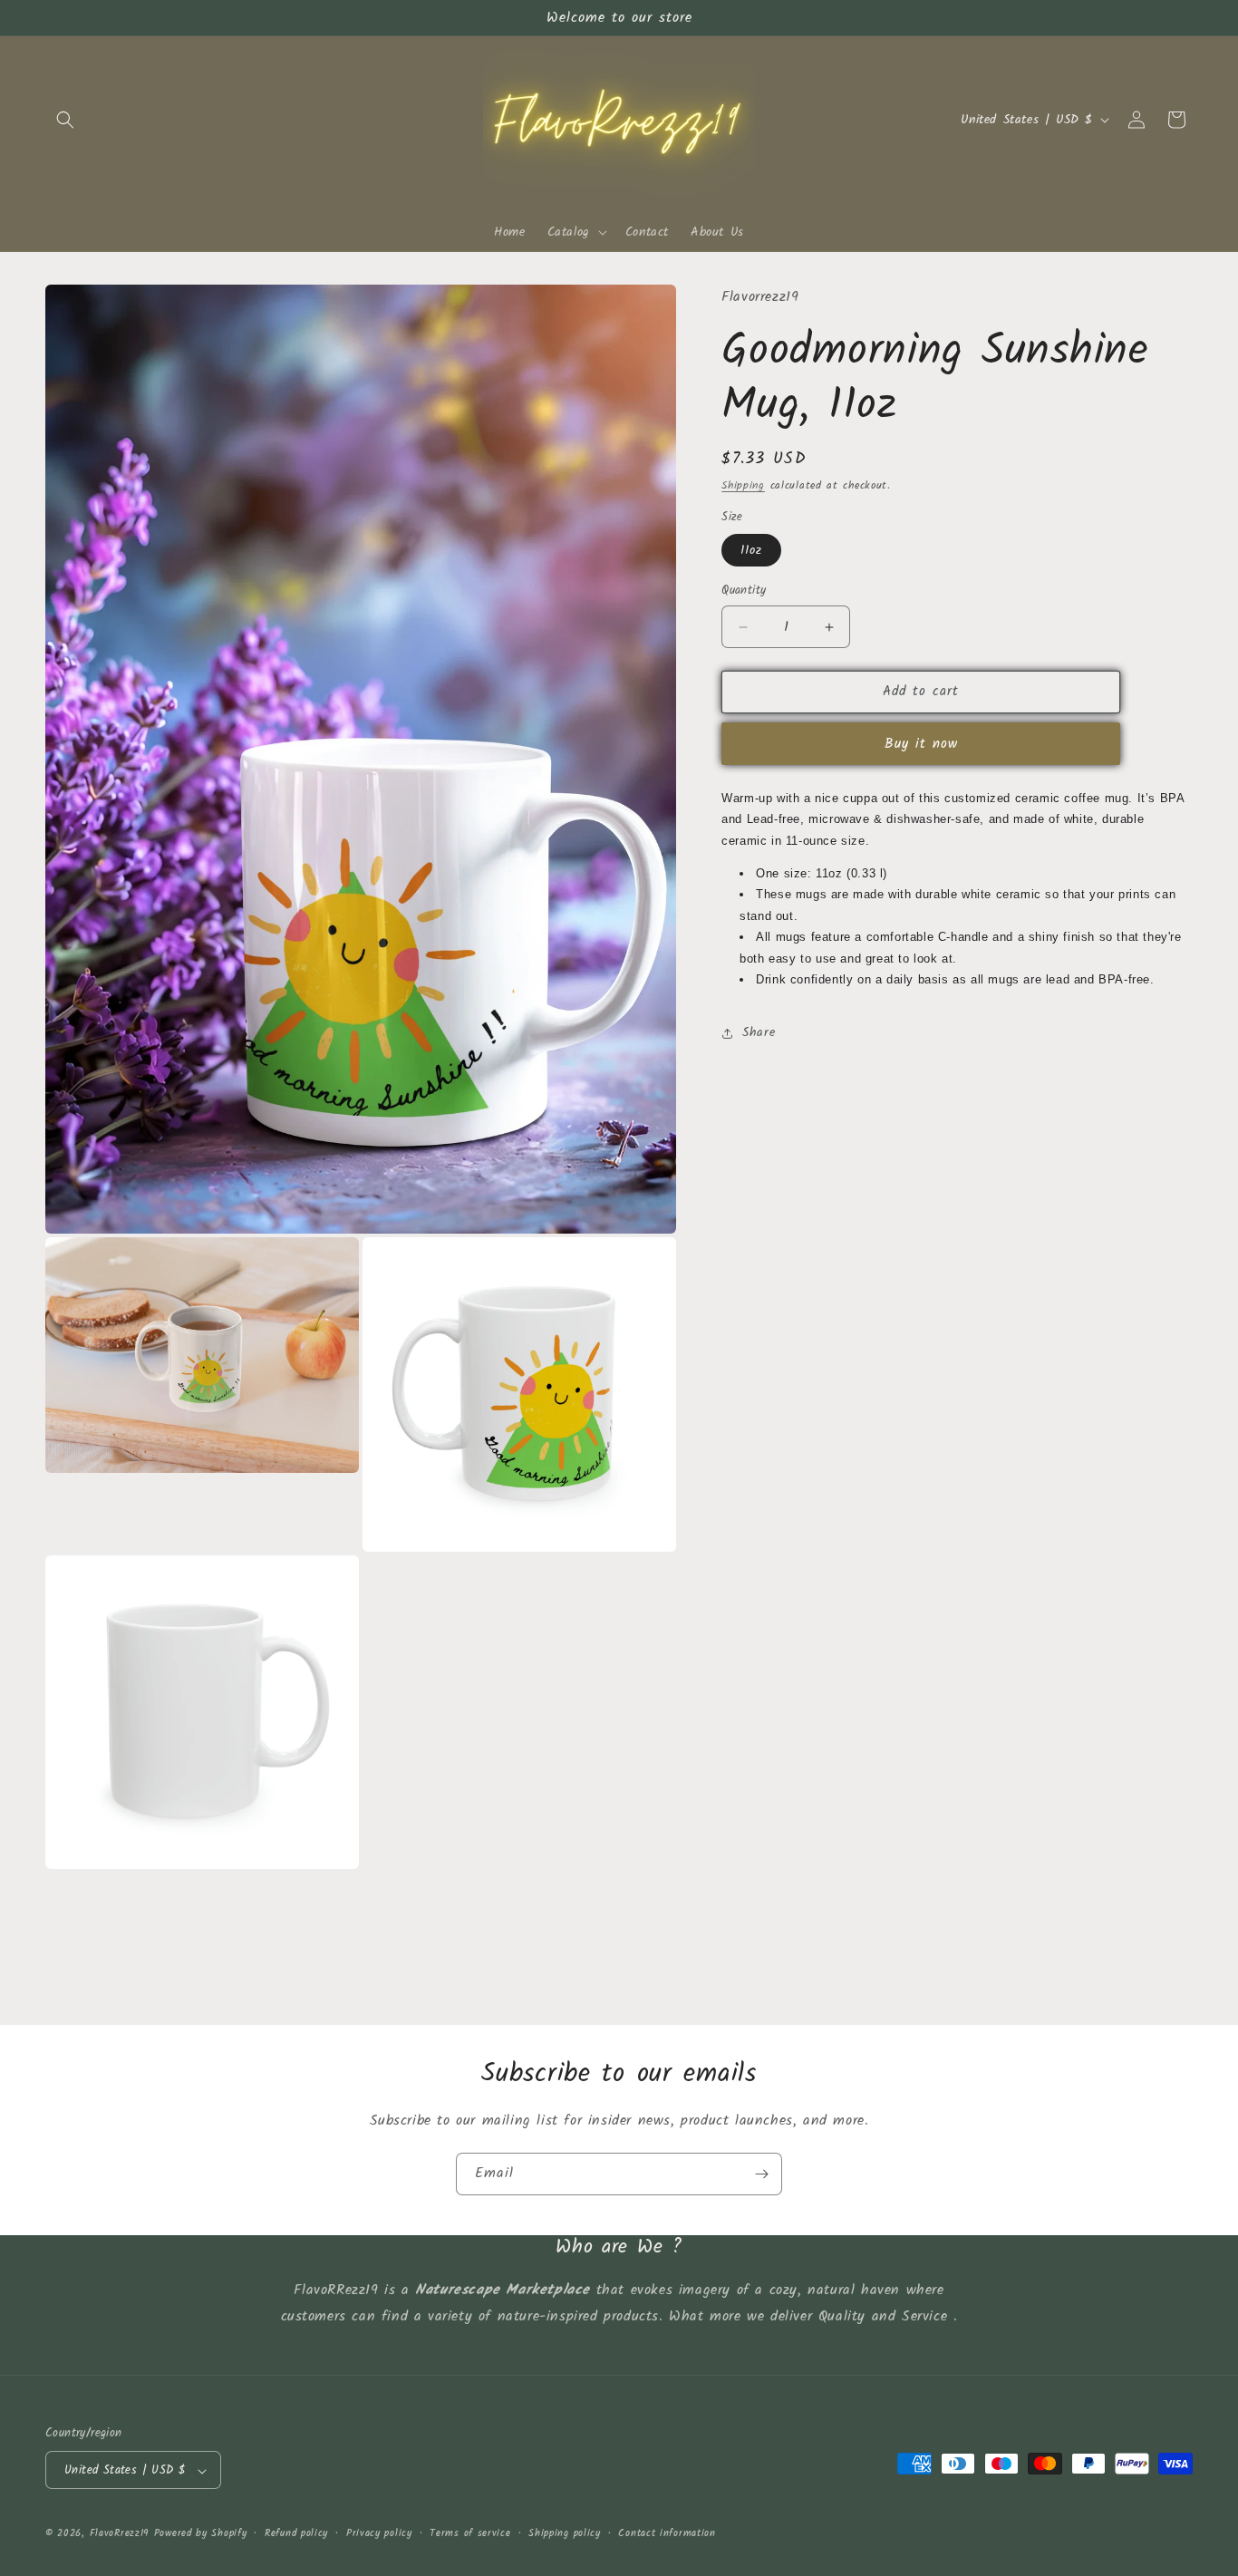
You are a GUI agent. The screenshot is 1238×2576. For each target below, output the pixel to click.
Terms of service (470, 2533)
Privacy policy (379, 2533)
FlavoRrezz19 (119, 2534)
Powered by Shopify (201, 2534)
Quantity (744, 592)
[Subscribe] (761, 2174)
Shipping (743, 485)
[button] (65, 120)
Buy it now (921, 744)
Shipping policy (565, 2533)
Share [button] (759, 1032)
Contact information (667, 2533)
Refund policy (296, 2533)
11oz (751, 551)
